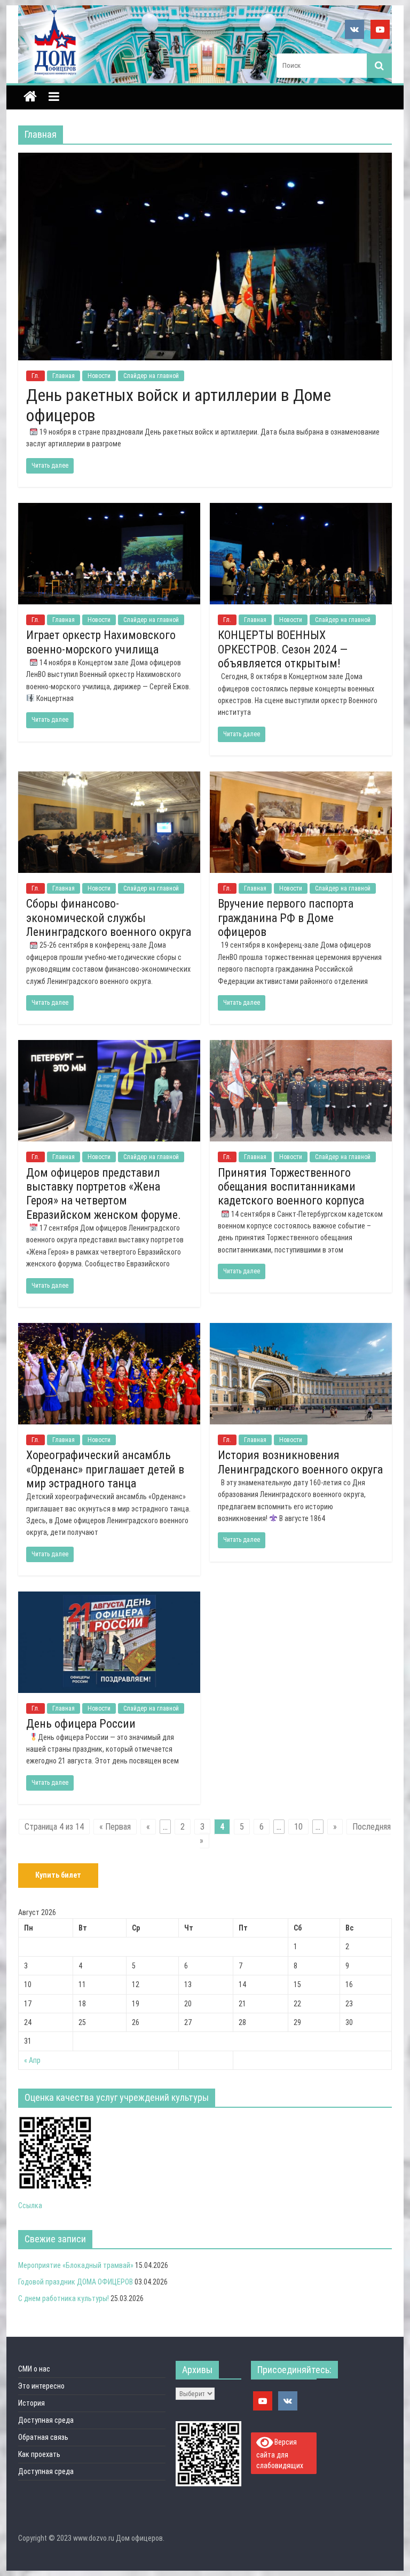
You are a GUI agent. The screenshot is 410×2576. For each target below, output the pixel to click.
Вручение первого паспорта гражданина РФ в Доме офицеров (286, 918)
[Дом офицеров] (30, 98)
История (31, 2403)
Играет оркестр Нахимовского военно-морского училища (101, 642)
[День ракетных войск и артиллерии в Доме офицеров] (205, 159)
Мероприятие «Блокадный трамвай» (76, 2265)
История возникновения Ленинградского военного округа (300, 1462)
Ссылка (30, 2205)
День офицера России (81, 1724)
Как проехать (39, 2454)
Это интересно (41, 2386)
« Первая (115, 1827)
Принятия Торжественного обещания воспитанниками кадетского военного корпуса (291, 1187)
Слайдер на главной (151, 376)
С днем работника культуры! (64, 2298)
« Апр (32, 2060)
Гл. (36, 376)
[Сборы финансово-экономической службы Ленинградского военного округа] (109, 778)
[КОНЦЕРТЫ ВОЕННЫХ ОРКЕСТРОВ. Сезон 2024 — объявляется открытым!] (301, 510)
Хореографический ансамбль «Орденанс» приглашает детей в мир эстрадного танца (105, 1469)
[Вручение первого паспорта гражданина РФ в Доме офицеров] (301, 778)
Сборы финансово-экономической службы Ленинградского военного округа (109, 918)
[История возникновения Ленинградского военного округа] (301, 1330)
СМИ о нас (34, 2369)
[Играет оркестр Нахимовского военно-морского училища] (109, 510)
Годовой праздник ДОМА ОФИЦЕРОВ (76, 2282)
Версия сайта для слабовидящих (280, 2454)
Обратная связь (43, 2437)
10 (298, 1827)
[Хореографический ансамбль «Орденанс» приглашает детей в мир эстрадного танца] (109, 1330)
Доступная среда (46, 2420)
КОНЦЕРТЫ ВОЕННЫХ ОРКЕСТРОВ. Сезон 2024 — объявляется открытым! (283, 649)
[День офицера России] (109, 1598)
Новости (99, 376)
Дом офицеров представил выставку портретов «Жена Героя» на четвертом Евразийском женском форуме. (104, 1194)
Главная (64, 376)
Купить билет (58, 1875)
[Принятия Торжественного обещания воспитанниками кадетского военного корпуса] (301, 1047)
